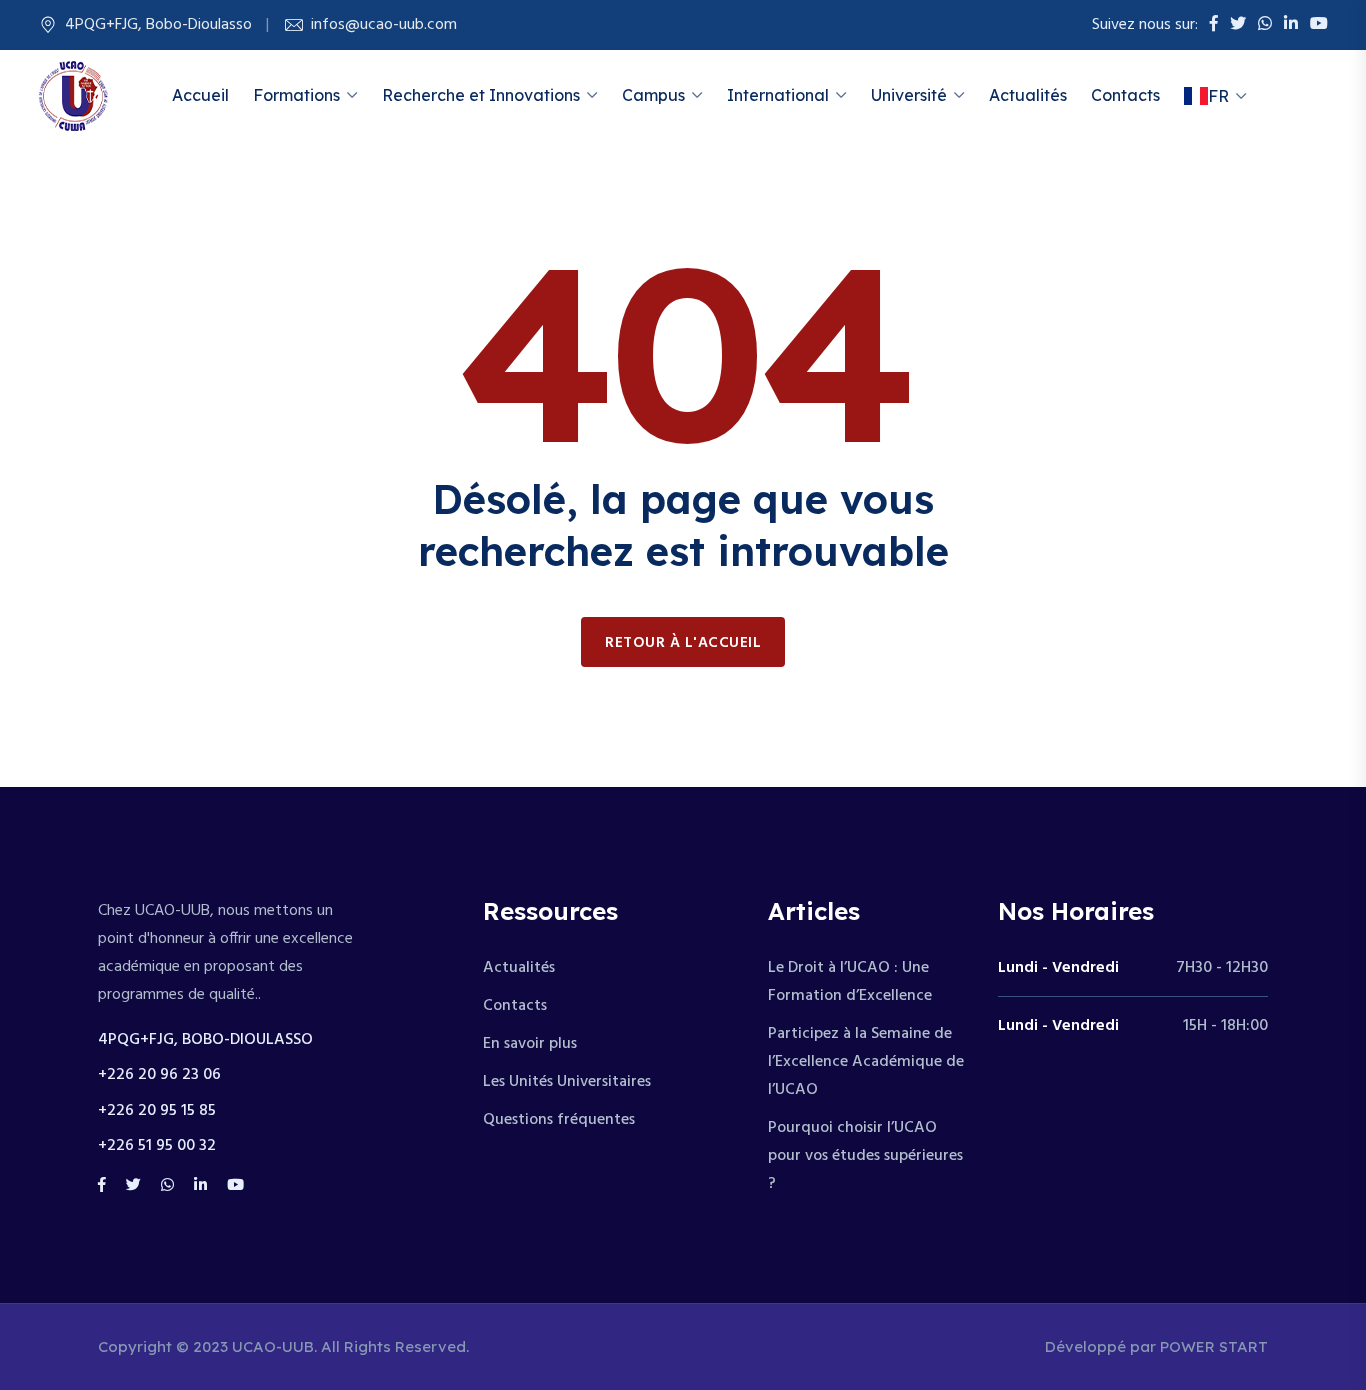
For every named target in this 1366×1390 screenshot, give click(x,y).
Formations (296, 95)
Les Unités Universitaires (567, 1082)
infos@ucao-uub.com (384, 25)
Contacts (1125, 95)
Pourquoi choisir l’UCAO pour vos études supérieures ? (865, 1156)
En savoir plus (530, 1044)
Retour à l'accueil (683, 643)
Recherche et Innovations (481, 95)
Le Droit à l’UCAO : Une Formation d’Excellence (850, 982)
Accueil (200, 95)
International (778, 95)
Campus (653, 95)
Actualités (1028, 95)
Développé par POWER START (1156, 1346)
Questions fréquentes (559, 1120)
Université (909, 95)
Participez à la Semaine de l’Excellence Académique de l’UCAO (866, 1062)
